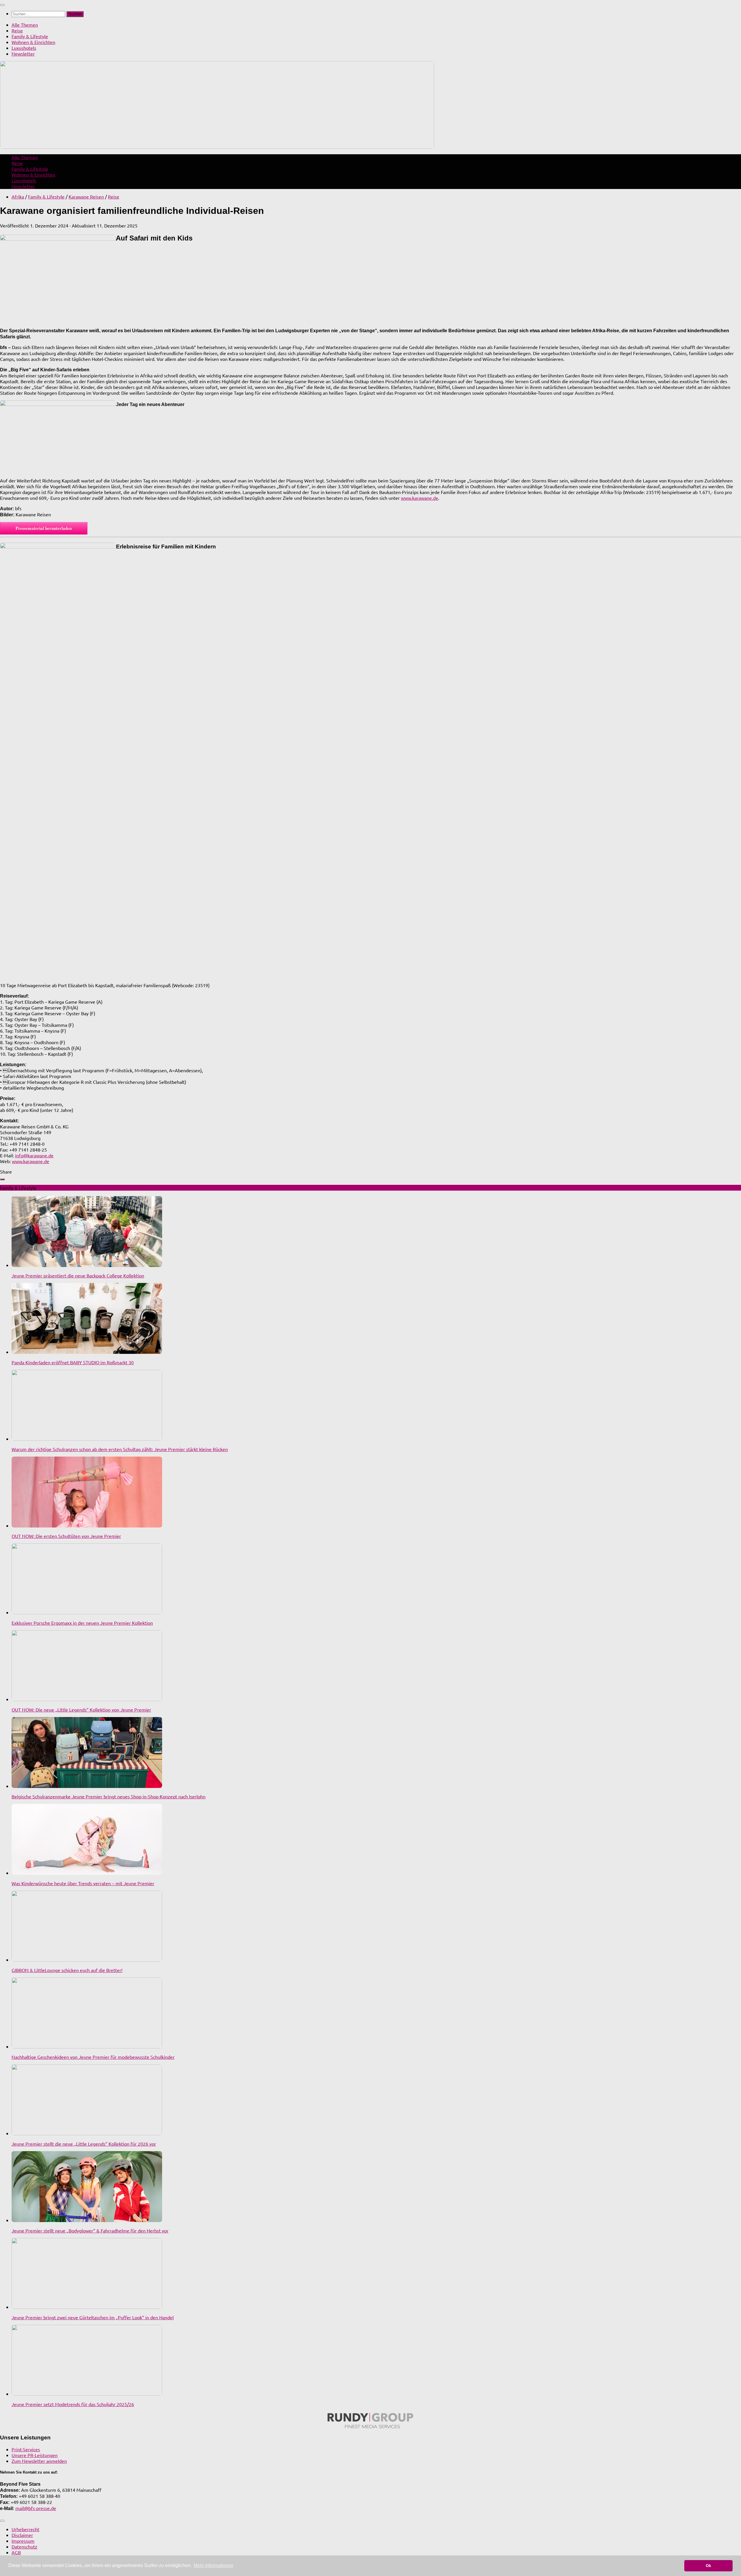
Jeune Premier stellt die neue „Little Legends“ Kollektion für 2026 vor (84, 2144)
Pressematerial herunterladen (44, 528)
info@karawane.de (34, 1155)
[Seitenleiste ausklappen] (2, 1179)
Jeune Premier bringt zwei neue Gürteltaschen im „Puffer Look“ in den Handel (93, 2317)
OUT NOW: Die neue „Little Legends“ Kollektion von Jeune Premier (81, 1710)
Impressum (23, 2541)
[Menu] (2, 5)
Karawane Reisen (86, 197)
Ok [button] (708, 2566)
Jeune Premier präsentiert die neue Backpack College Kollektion (78, 1275)
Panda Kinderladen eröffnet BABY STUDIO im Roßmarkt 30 (73, 1362)
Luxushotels (24, 48)
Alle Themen (25, 25)
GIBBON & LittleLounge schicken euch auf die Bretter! (67, 1970)
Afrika (18, 197)
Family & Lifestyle (30, 36)
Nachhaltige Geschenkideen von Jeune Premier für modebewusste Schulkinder (93, 2057)
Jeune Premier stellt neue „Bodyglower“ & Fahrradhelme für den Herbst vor (90, 2230)
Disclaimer (22, 2535)
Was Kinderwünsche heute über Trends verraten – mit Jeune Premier (83, 1883)
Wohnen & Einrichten (33, 42)
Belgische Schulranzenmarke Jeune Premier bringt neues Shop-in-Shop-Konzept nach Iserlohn (109, 1796)
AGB (16, 2552)
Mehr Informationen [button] (213, 2565)
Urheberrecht (25, 2529)
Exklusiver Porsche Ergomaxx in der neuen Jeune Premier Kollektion (82, 1623)
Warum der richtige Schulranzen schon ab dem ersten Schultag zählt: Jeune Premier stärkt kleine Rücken (120, 1449)
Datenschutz (24, 2546)
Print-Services (26, 2449)
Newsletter (23, 54)
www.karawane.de (420, 498)
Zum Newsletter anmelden (39, 2461)
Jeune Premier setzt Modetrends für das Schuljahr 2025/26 (73, 2404)
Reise (17, 30)
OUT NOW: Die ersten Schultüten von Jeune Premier (66, 1536)
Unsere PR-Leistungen (35, 2455)
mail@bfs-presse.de (36, 2508)
